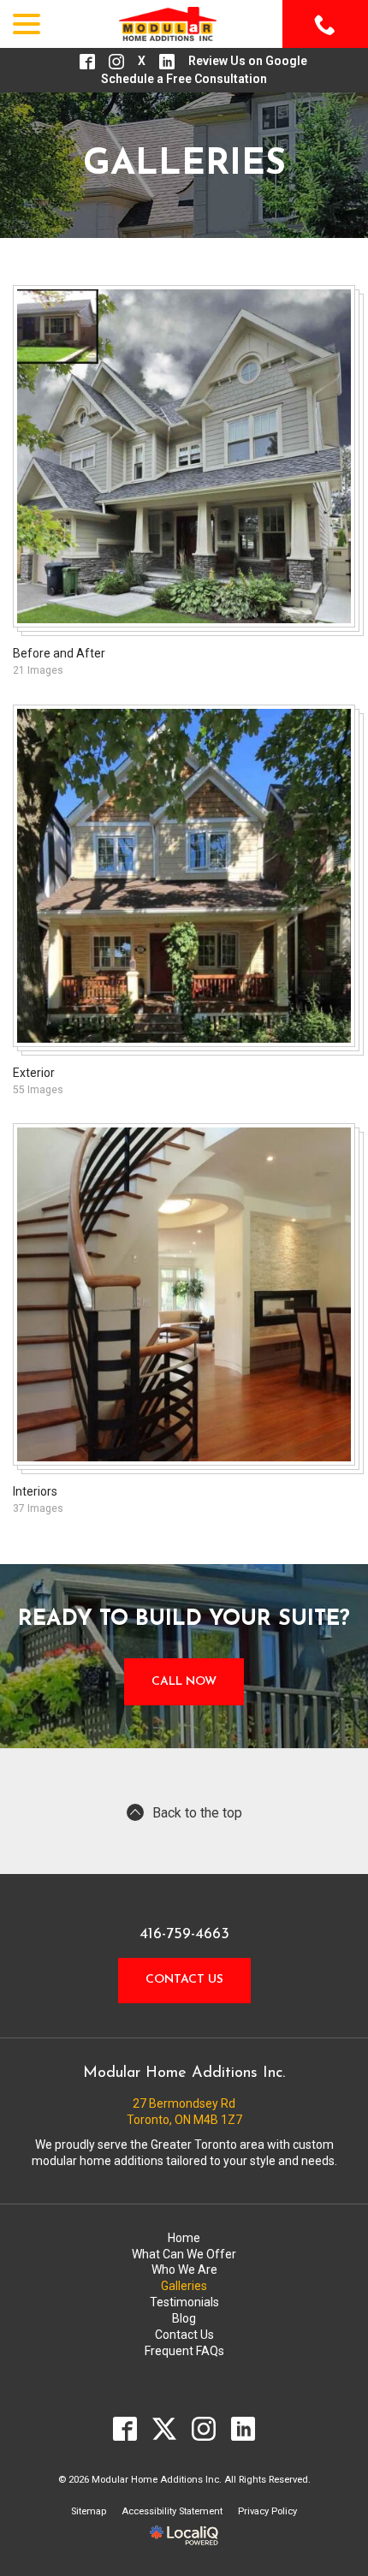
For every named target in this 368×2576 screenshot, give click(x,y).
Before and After (59, 653)
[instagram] (204, 2429)
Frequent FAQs (184, 2351)
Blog (184, 2318)
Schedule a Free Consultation (184, 79)
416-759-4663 (184, 1935)
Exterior (34, 1073)
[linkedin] (243, 2429)
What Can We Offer (184, 2254)
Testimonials (184, 2302)
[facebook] (125, 2429)
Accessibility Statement (172, 2511)
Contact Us (184, 1980)
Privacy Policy (267, 2511)
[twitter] (165, 2429)
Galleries (184, 165)
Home (184, 2238)
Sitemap (89, 2511)
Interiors (35, 1491)
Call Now (184, 1682)
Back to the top (197, 1813)
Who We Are (184, 2270)
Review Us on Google (248, 61)
